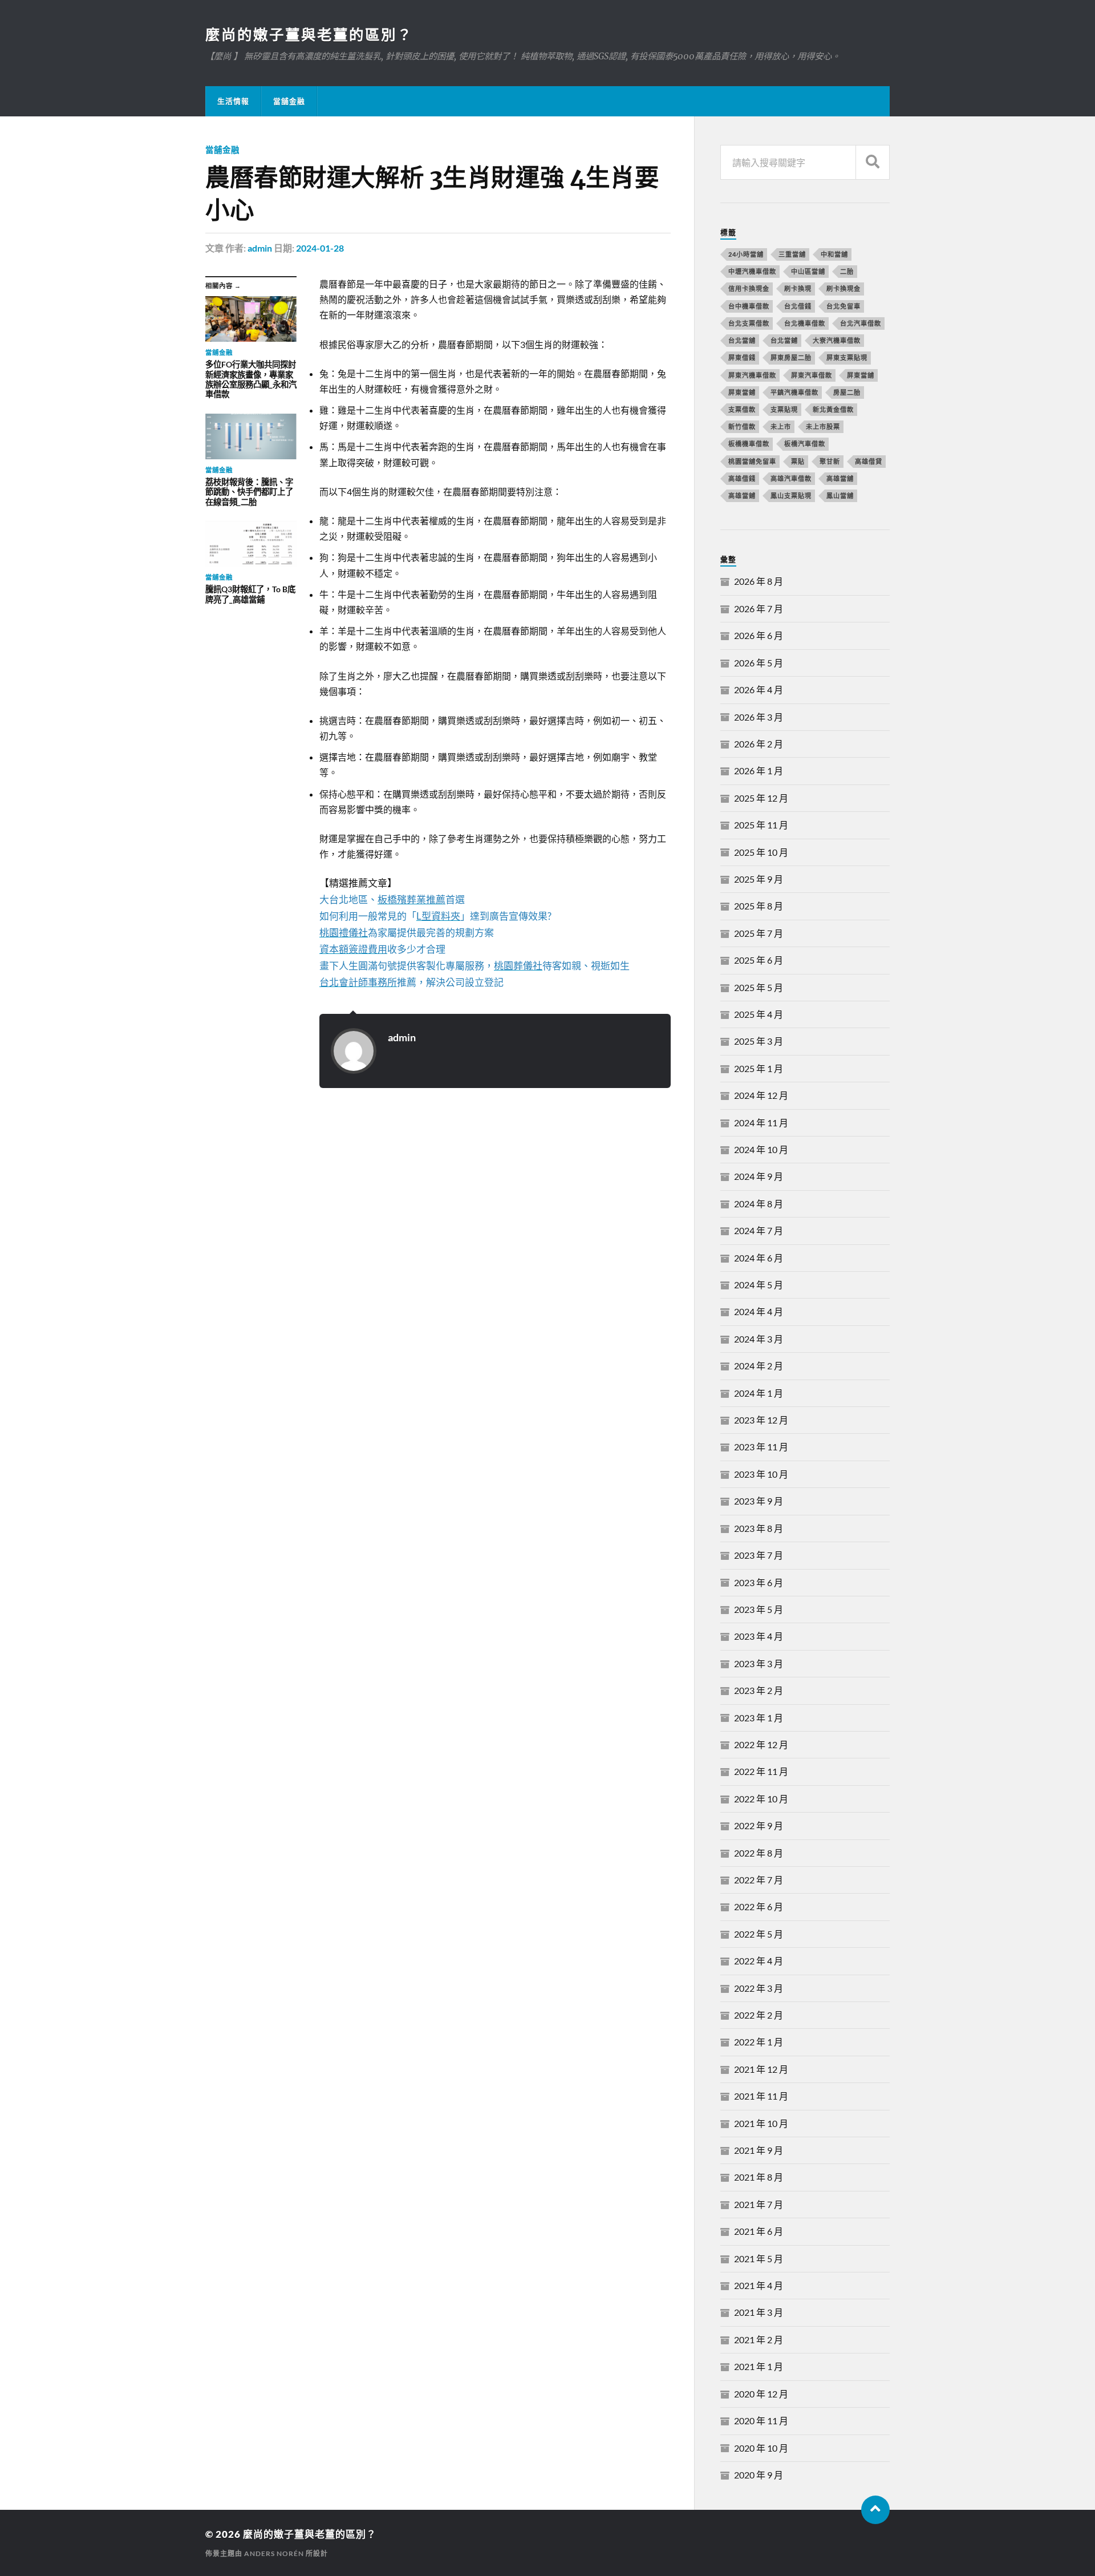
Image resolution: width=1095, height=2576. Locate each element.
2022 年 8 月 (759, 1853)
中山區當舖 (808, 271)
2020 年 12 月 (761, 2394)
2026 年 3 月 (759, 717)
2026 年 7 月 (759, 608)
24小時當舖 (746, 254)
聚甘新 (830, 461)
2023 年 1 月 (759, 1718)
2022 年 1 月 (759, 2042)
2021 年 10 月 (761, 2123)
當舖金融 (289, 101)
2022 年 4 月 (759, 1961)
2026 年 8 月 (759, 581)
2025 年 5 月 (759, 987)
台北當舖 (742, 340)
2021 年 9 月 (759, 2150)
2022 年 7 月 (759, 1880)
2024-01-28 (320, 248)
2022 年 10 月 (761, 1799)
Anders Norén (274, 2553)
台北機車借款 (805, 323)
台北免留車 (843, 306)
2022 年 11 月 (761, 1771)
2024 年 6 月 (759, 1258)
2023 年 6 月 (759, 1582)
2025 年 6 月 (759, 960)
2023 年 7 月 (759, 1555)
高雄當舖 (840, 478)
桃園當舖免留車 (752, 461)
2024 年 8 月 (759, 1204)
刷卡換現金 (843, 288)
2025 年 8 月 (759, 906)
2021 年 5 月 (759, 2258)
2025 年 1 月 (759, 1068)
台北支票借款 (749, 323)
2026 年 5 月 (759, 663)
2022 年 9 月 (759, 1825)
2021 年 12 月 (761, 2069)
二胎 (847, 271)
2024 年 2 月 (759, 1366)
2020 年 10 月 (761, 2448)
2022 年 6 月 (759, 1906)
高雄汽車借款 (791, 478)
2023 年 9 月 (759, 1501)
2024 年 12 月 (761, 1095)
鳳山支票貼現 (791, 496)
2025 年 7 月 (759, 933)
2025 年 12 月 (761, 798)
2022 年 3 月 (759, 1988)
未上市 (781, 426)
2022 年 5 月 (759, 1934)
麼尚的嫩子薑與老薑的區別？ (309, 34)
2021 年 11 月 (761, 2096)
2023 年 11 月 (761, 1447)
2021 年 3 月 (759, 2312)
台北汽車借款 (861, 323)
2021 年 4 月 (759, 2285)
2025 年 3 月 (759, 1041)
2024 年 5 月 (759, 1285)
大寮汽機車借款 (837, 340)
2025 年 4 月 (759, 1014)
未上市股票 (823, 426)
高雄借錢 (742, 478)
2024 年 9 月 (759, 1176)
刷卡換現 (798, 288)
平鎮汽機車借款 (794, 392)
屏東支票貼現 (847, 357)
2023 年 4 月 (759, 1636)
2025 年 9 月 (759, 879)
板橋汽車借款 (805, 444)
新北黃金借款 (833, 409)
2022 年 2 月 (759, 2015)
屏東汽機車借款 (752, 375)
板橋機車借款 (749, 444)
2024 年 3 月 (759, 1339)
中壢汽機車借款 (752, 271)
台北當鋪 (784, 340)
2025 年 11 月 (761, 825)
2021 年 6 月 (759, 2231)
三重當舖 (792, 254)
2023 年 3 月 (759, 1663)
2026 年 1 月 (759, 771)
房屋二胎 (847, 392)
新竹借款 (742, 426)
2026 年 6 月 (759, 635)
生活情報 (233, 101)
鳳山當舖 (840, 496)
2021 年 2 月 (759, 2340)
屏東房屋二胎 (791, 357)
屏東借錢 (742, 357)
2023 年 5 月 (759, 1609)
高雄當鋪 (742, 496)
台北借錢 (798, 306)
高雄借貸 (869, 461)
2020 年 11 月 (761, 2421)
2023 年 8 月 (759, 1528)
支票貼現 (784, 409)
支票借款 (742, 409)
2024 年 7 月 (759, 1230)
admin (260, 248)
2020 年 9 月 (759, 2475)
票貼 (798, 461)
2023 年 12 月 (761, 1420)
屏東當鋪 (742, 392)
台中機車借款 (749, 306)
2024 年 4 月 (759, 1311)
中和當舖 (834, 254)
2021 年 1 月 (759, 2366)
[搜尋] (873, 162)
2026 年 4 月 (759, 690)
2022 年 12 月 (761, 1744)
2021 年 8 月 (759, 2177)
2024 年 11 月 (761, 1123)
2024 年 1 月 (759, 1393)
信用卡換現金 (749, 288)
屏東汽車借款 (812, 375)
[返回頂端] (875, 2510)
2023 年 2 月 (759, 1690)
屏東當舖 (861, 375)
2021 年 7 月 (759, 2204)
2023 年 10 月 (761, 1474)
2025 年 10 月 (761, 852)
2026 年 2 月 (759, 744)
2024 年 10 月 (761, 1149)
